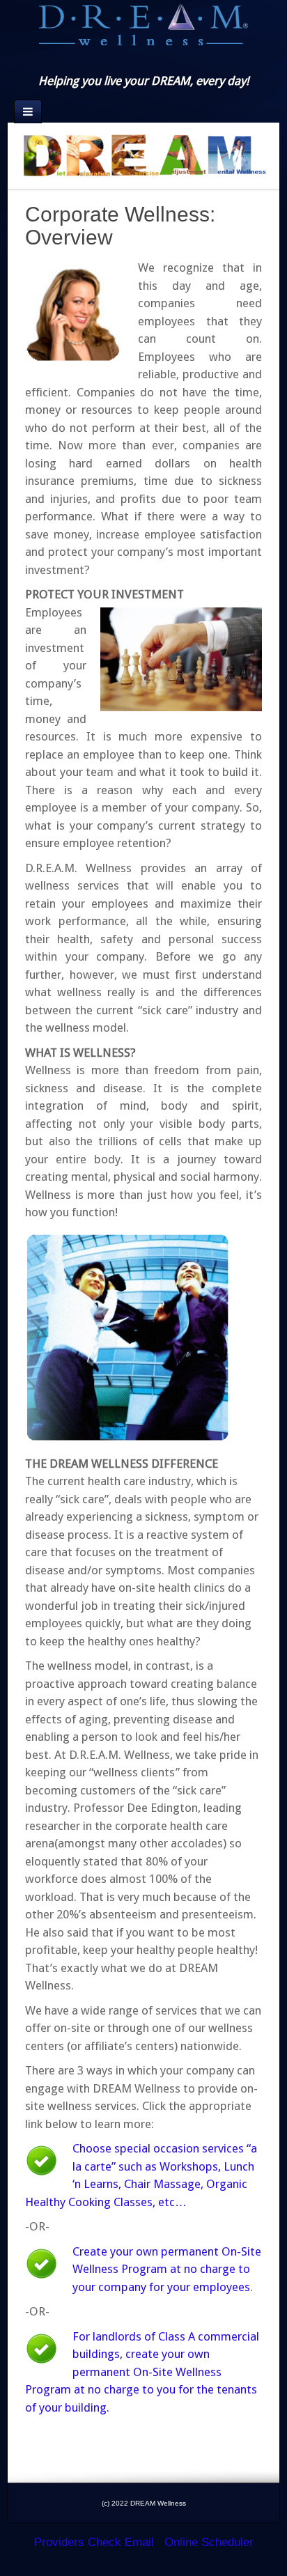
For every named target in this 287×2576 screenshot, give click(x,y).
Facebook (124, 61)
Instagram (143, 61)
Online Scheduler (209, 2542)
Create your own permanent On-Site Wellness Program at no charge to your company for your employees (167, 2269)
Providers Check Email (94, 2542)
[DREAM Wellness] (143, 23)
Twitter (162, 61)
